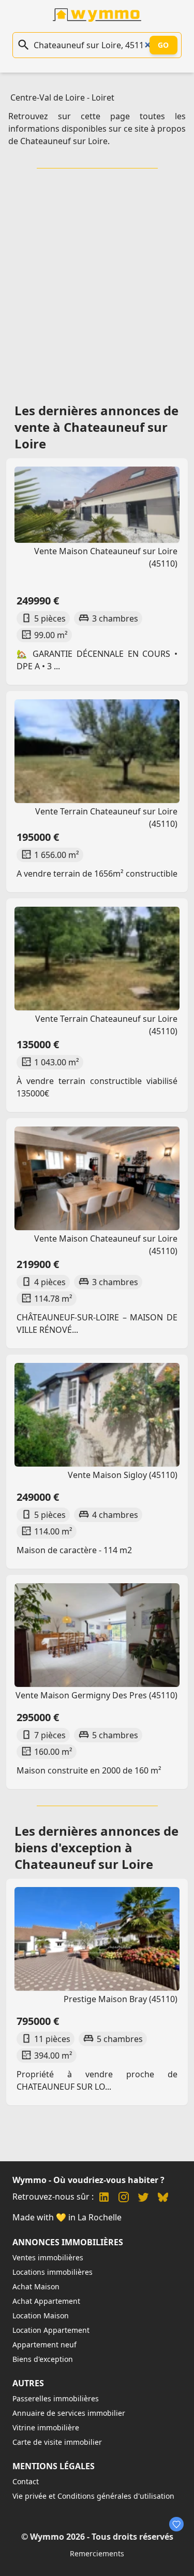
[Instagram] (124, 2198)
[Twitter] (143, 2198)
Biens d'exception (43, 2359)
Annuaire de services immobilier (69, 2413)
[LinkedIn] (104, 2198)
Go (163, 45)
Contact (26, 2481)
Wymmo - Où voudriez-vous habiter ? (88, 2180)
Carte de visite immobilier (57, 2442)
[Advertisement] (97, 282)
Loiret (103, 97)
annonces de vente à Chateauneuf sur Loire (96, 427)
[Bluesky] (163, 2198)
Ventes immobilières (48, 2257)
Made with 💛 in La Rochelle (67, 2217)
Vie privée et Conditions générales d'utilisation (93, 2496)
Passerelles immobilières (56, 2398)
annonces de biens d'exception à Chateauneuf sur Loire (96, 1847)
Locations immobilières (53, 2272)
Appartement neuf (44, 2345)
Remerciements (97, 2553)
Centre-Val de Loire (48, 97)
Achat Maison (36, 2286)
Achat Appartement (46, 2301)
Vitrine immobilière (46, 2427)
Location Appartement (51, 2330)
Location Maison (41, 2315)
